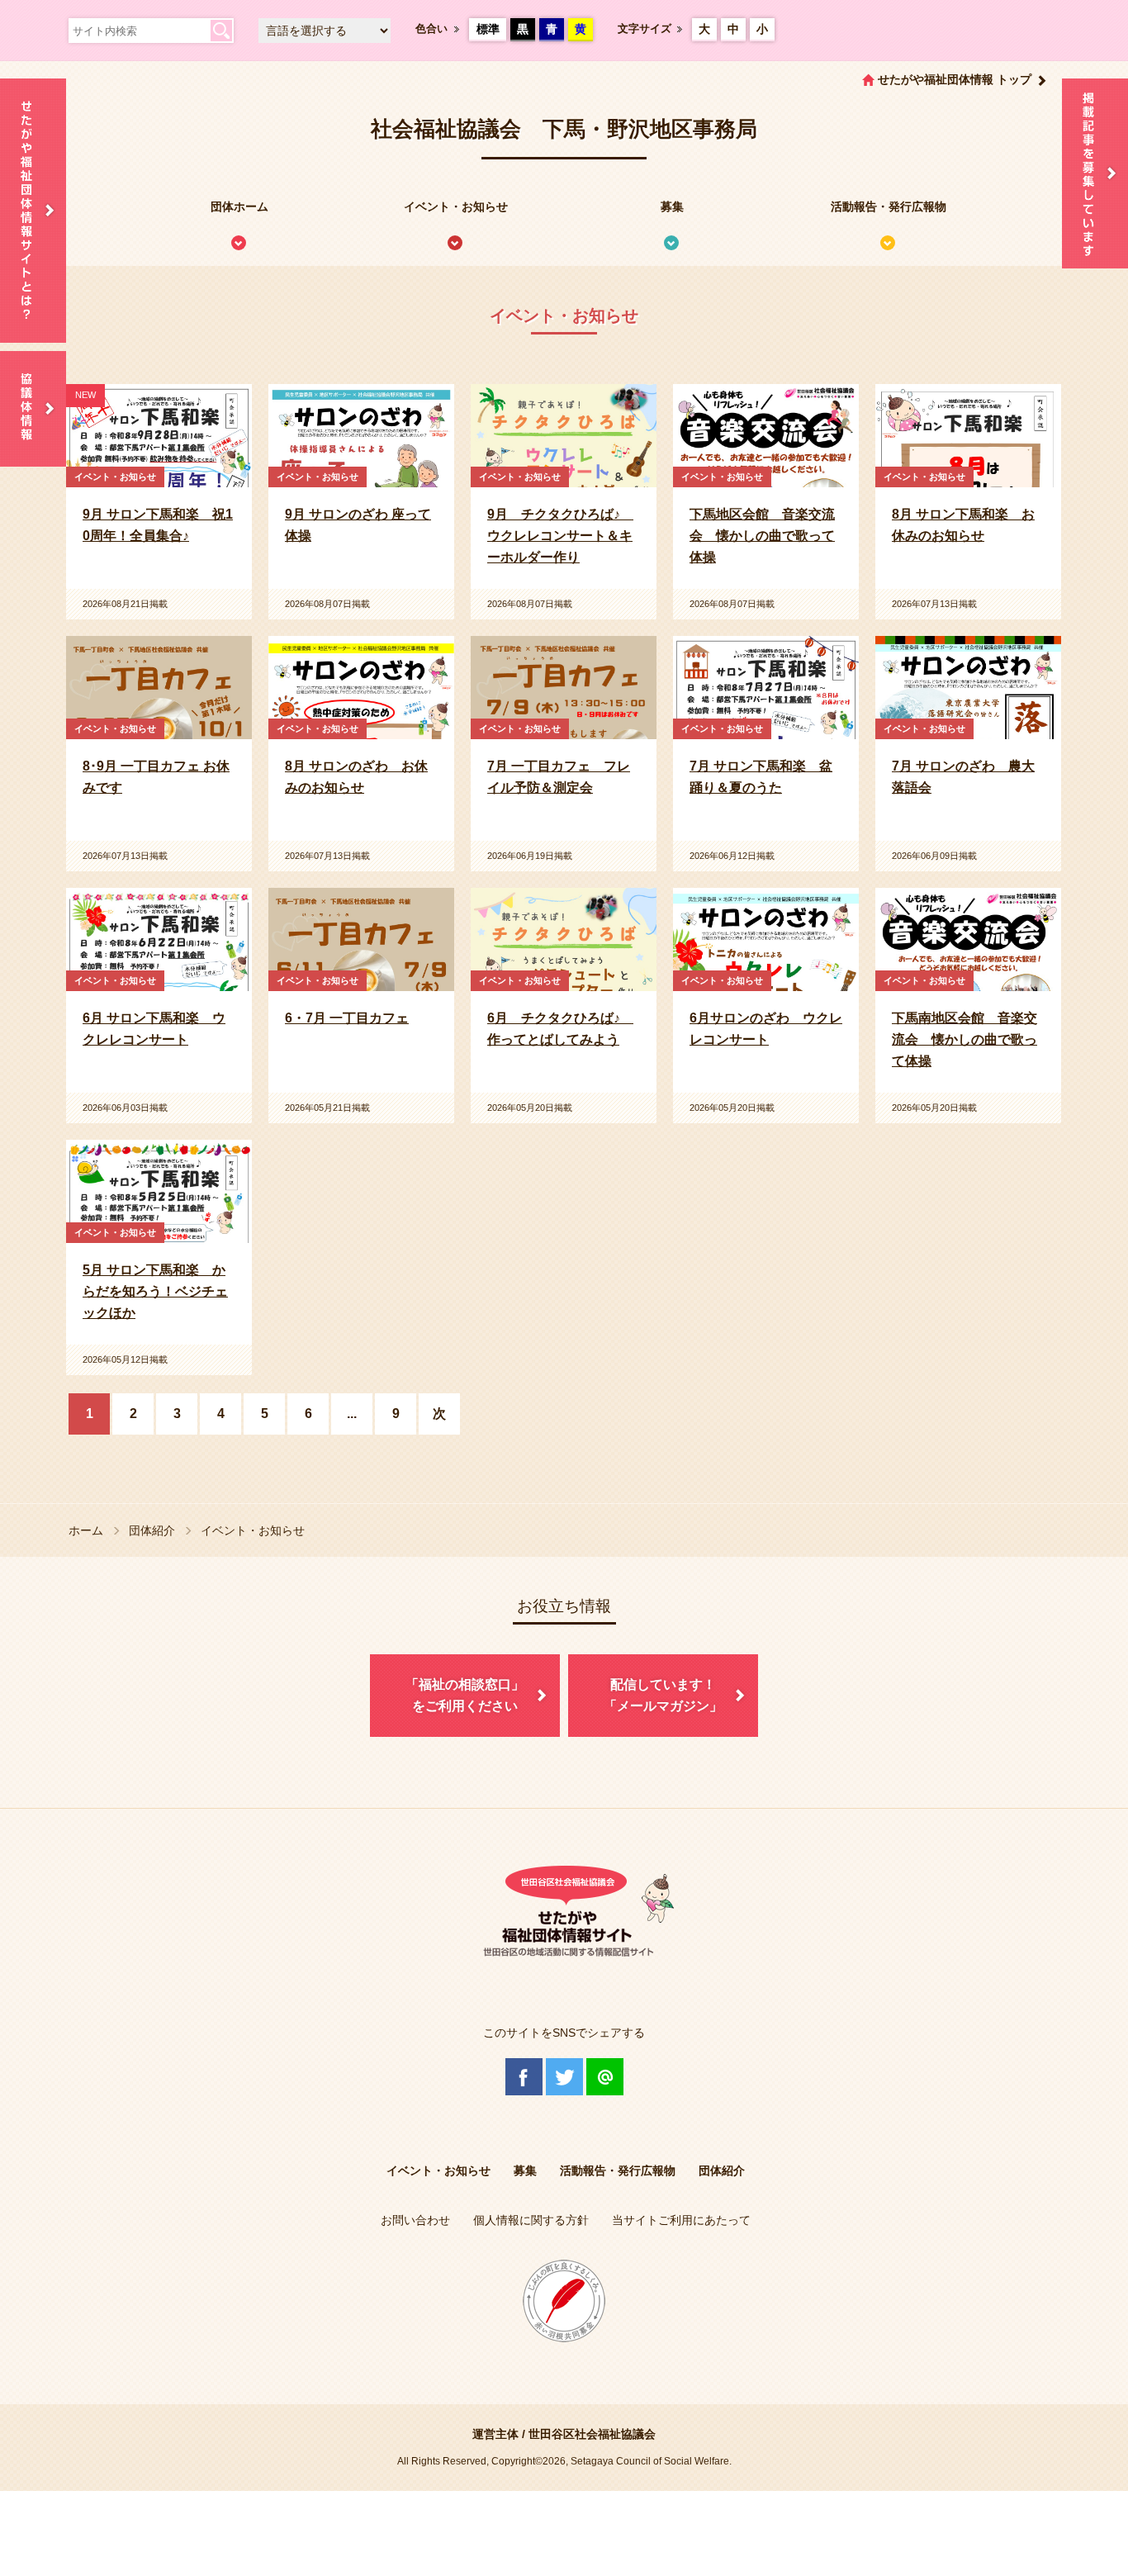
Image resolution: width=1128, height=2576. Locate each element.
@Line (605, 2077)
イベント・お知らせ (456, 206)
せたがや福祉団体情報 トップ (955, 79)
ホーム (86, 1530)
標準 (488, 29)
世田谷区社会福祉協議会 (592, 2434)
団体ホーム (239, 206)
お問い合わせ (415, 2220)
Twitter (564, 2077)
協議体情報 (33, 409)
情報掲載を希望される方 (1095, 173)
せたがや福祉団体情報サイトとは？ (33, 211)
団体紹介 (152, 1530)
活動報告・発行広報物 (889, 206)
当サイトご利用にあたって (681, 2220)
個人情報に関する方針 (531, 2220)
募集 (672, 206)
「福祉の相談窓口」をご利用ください (465, 1695)
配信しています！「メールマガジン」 (663, 1695)
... (352, 1414)
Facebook (524, 2077)
